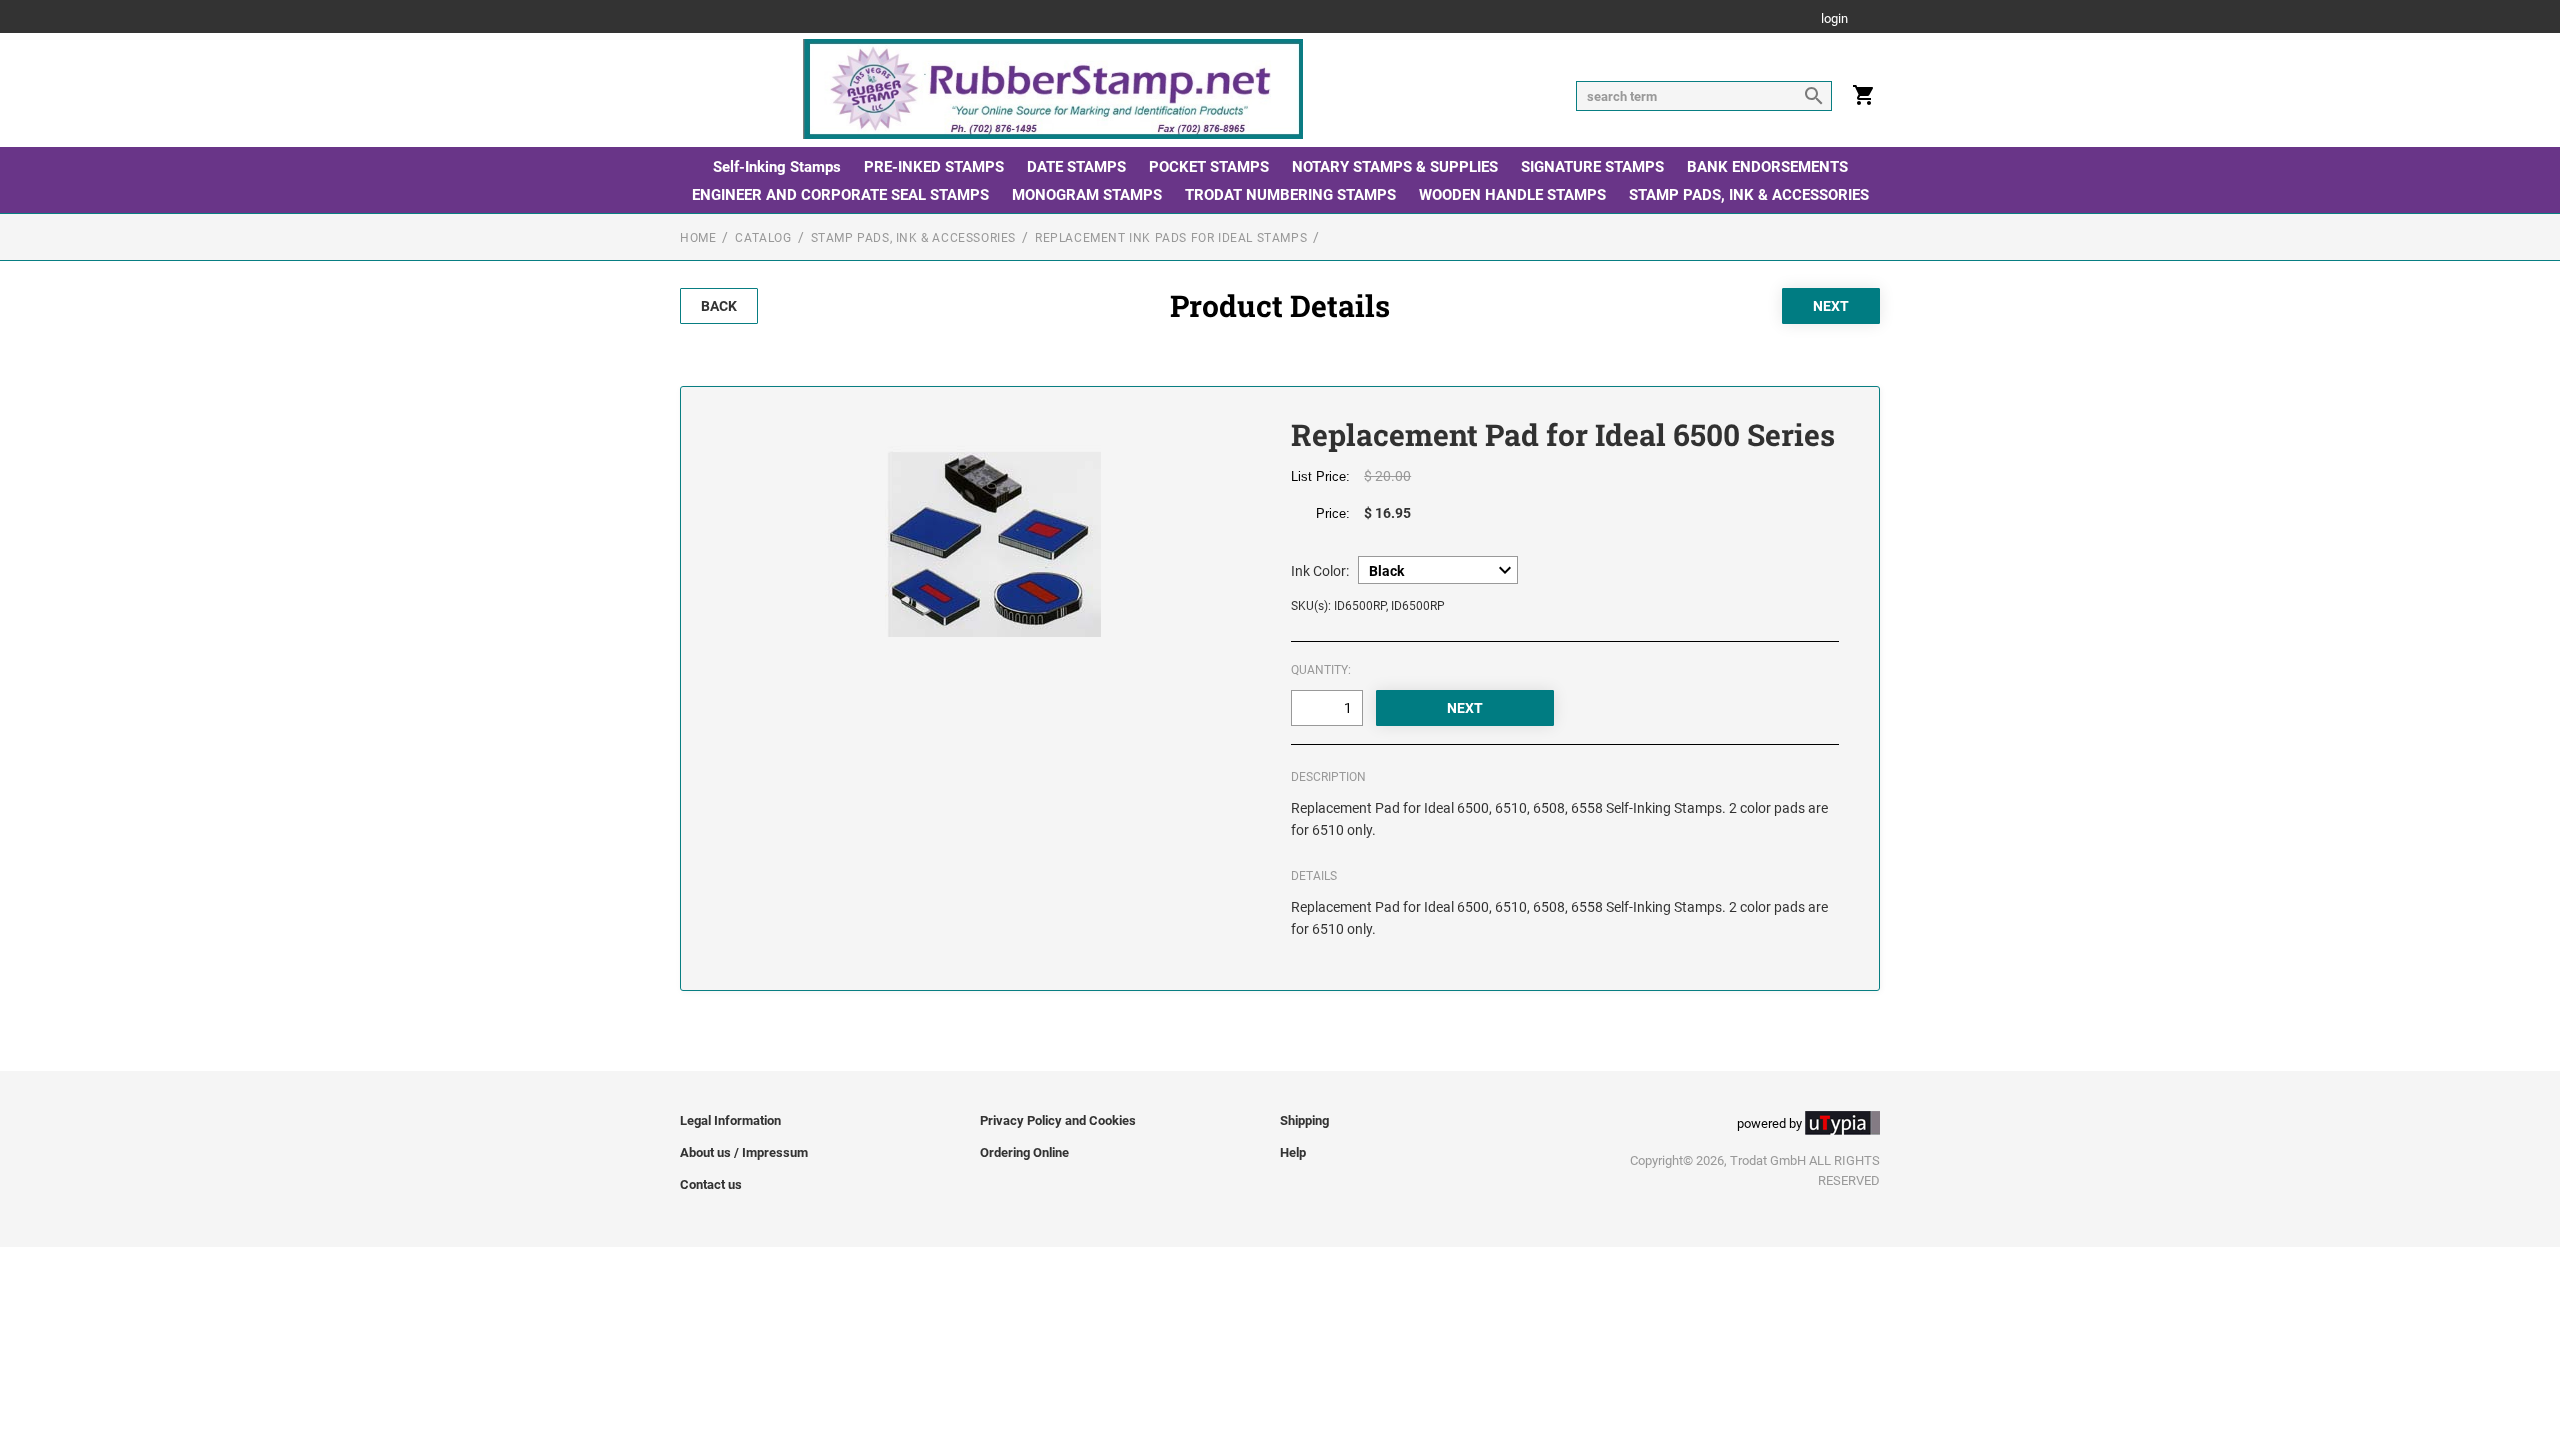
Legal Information (730, 1120)
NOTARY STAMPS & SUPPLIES (1395, 167)
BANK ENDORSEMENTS (1767, 167)
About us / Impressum (744, 1152)
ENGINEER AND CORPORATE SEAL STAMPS (840, 195)
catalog (763, 238)
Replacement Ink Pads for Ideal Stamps (1171, 238)
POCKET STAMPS (1209, 167)
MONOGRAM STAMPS (1087, 195)
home (698, 238)
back (719, 306)
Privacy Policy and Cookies (1058, 1120)
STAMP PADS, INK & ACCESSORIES (1749, 195)
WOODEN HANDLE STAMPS (1512, 195)
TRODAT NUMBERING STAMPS (1290, 195)
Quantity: (1321, 670)
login (1834, 19)
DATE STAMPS (1076, 167)
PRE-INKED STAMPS (934, 167)
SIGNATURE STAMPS (1592, 167)
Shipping (1304, 1120)
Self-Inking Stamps (777, 167)
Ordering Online (1024, 1152)
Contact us (711, 1184)
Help (1293, 1152)
